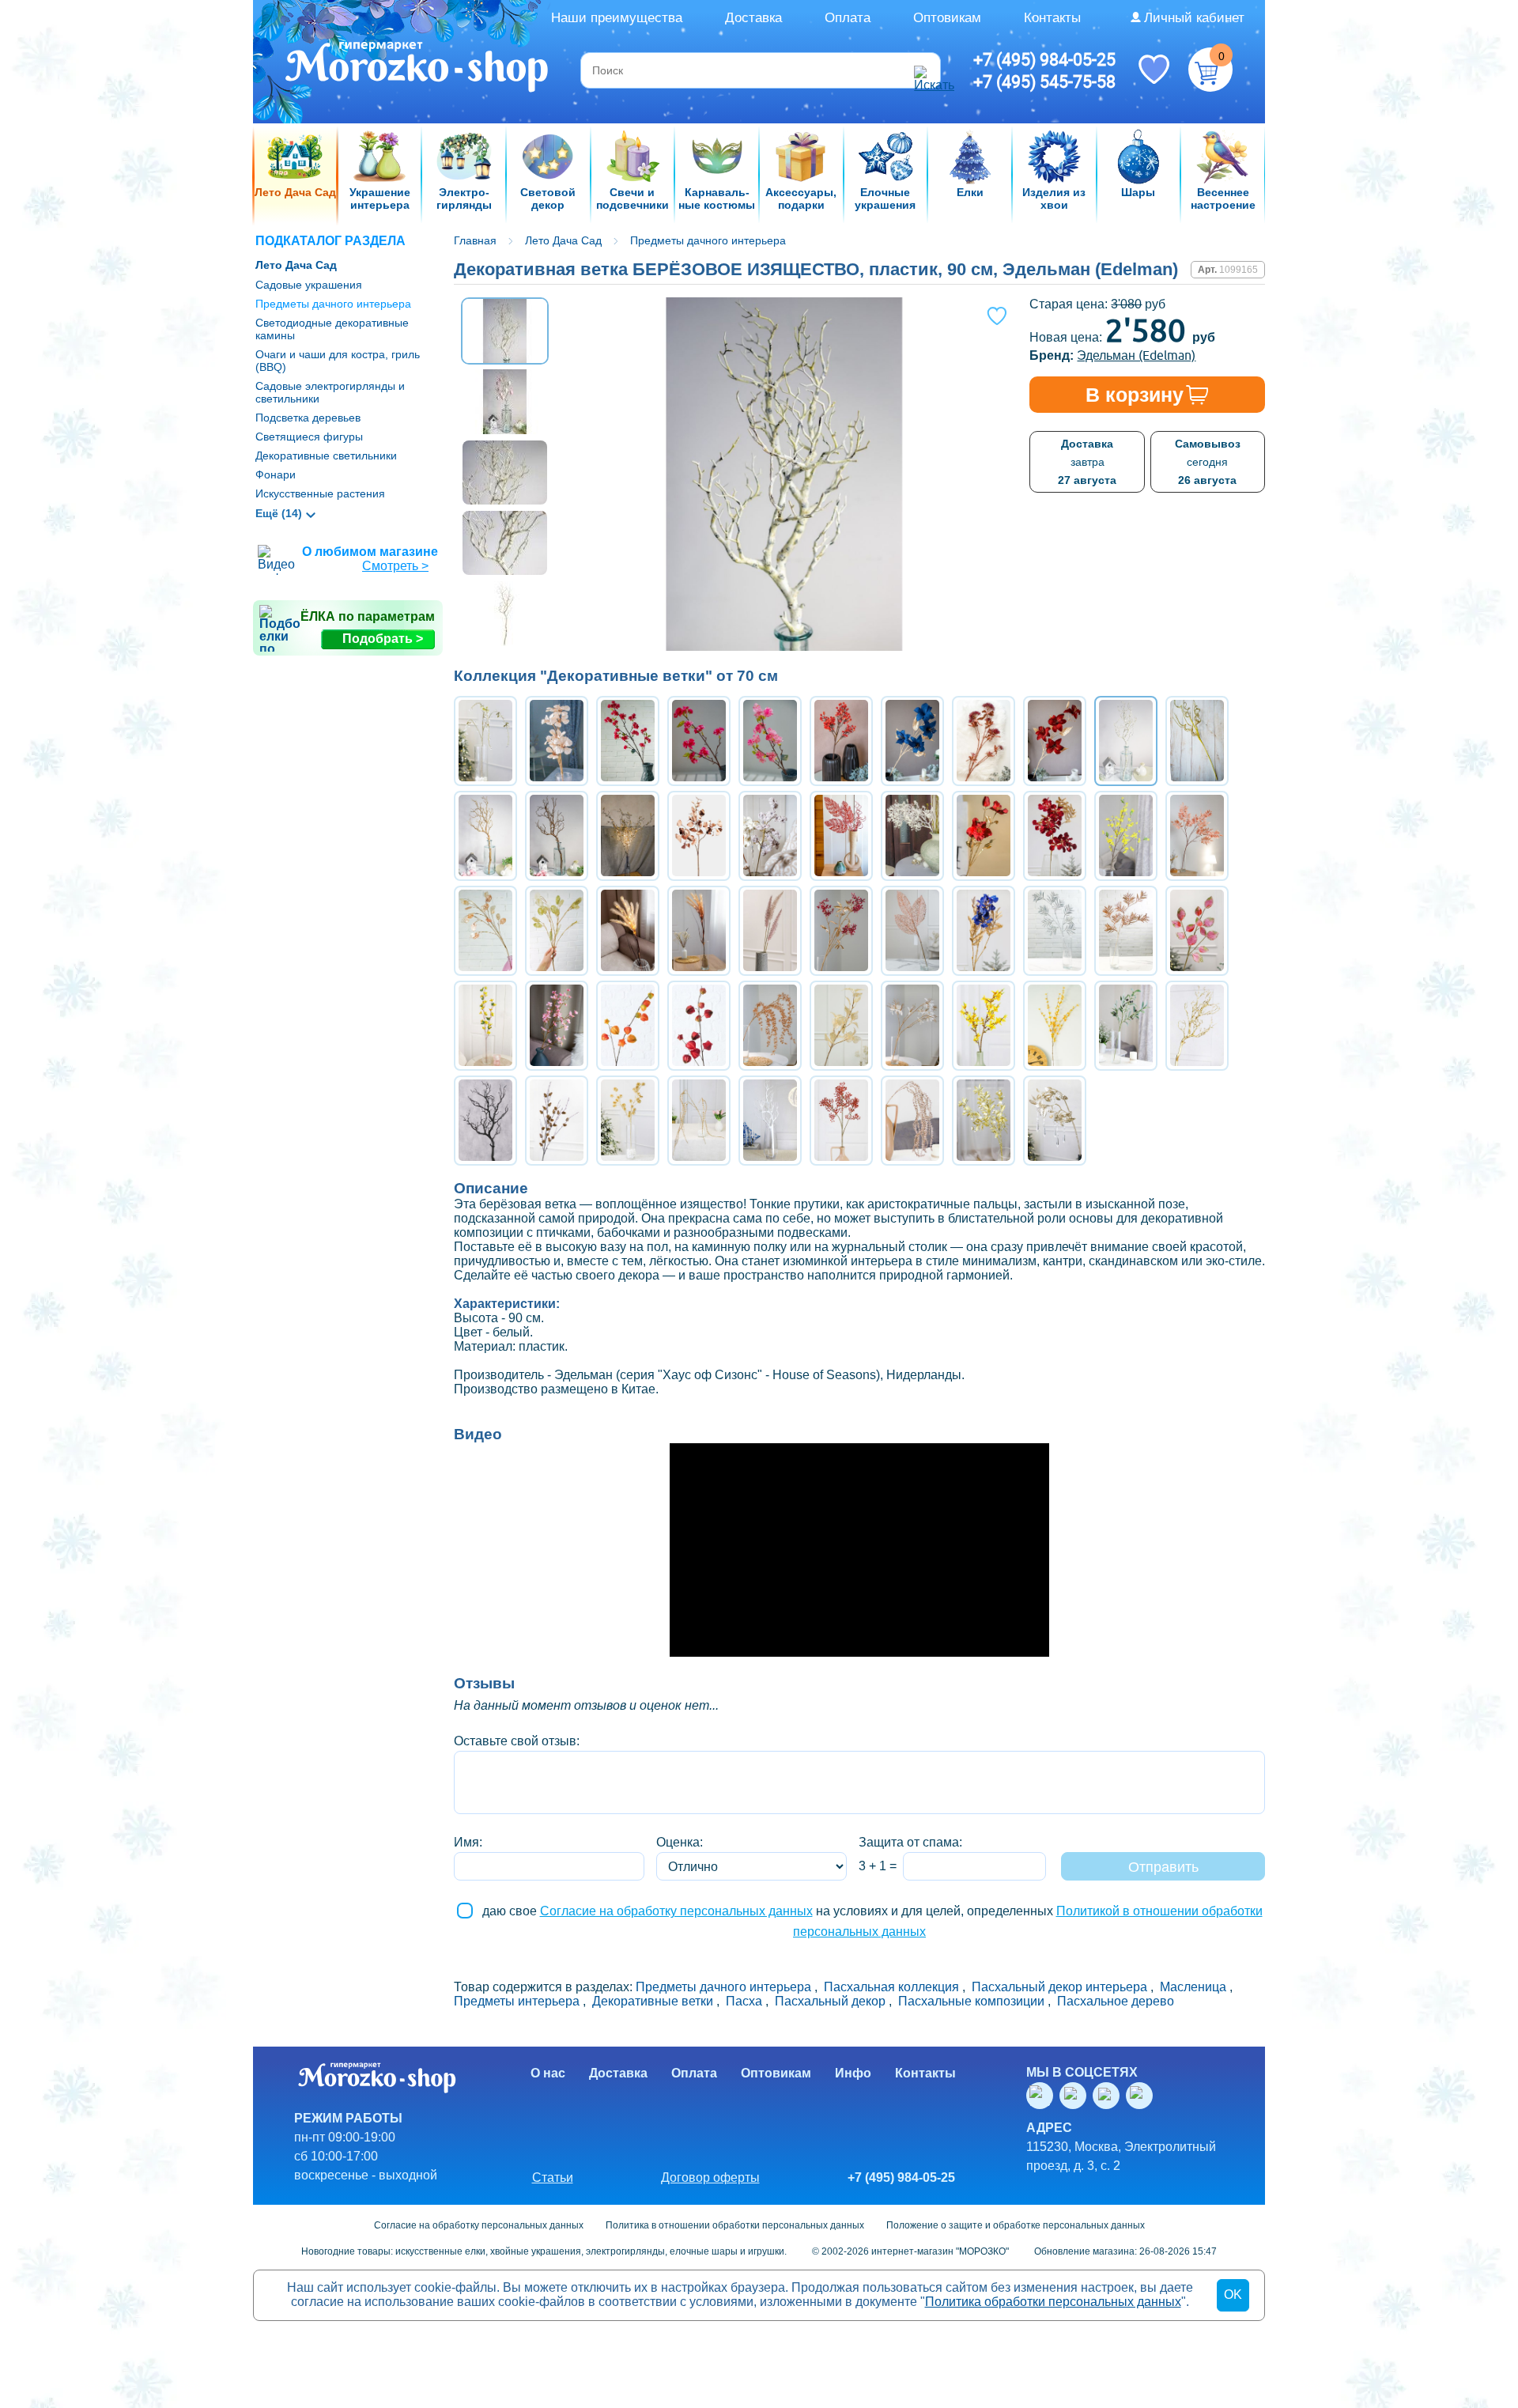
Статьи (553, 2177)
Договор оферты (710, 2177)
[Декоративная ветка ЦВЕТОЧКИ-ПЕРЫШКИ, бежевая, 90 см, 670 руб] (770, 836)
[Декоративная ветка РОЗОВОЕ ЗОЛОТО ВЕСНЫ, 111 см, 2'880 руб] (984, 741)
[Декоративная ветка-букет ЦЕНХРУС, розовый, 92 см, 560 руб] (770, 931)
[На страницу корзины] (1210, 70)
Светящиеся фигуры (309, 437)
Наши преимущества (617, 18)
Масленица (1193, 1987)
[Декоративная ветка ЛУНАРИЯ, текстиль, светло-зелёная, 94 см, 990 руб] (557, 931)
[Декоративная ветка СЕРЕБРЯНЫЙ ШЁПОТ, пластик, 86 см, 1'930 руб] (485, 741)
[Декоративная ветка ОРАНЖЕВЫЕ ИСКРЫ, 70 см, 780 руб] (841, 741)
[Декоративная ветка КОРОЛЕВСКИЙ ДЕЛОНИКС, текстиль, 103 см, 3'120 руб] (1055, 836)
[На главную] (418, 69)
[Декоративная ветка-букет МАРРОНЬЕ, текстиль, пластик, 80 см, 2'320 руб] (841, 931)
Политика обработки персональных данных (1053, 2302)
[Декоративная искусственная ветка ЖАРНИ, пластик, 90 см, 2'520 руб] (841, 1121)
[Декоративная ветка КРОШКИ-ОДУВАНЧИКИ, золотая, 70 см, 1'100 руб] (628, 1121)
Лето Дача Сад (296, 265)
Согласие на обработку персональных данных (676, 1911)
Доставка (753, 18)
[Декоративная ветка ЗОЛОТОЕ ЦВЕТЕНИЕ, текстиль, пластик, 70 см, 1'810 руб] (557, 741)
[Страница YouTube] (1076, 2096)
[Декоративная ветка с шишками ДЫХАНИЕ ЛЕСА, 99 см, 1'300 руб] (557, 1121)
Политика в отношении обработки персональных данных (735, 2225)
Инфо (853, 2073)
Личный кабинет (1194, 18)
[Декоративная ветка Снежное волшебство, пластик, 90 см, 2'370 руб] (912, 836)
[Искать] (925, 70)
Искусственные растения (320, 493)
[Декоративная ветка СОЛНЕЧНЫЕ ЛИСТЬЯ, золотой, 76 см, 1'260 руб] (841, 1026)
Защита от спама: (910, 1842)
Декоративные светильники (326, 456)
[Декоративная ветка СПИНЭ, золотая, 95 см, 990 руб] (770, 1026)
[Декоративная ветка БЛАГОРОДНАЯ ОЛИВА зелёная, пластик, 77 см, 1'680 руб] (1126, 1026)
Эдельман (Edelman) (1136, 355)
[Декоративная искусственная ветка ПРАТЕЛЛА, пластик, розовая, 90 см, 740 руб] (912, 1121)
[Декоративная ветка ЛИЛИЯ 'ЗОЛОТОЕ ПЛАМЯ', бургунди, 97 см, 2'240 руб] (1055, 741)
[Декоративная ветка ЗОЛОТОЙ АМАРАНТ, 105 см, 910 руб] (699, 1121)
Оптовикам (947, 18)
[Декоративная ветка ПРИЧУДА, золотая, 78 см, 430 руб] (1197, 741)
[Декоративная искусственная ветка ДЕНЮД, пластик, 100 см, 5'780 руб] (770, 1121)
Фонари (276, 474)
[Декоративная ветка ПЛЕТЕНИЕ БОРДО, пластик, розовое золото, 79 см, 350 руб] (912, 931)
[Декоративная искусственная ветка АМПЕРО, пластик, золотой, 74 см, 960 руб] (1126, 931)
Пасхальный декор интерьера (1059, 1987)
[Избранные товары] (1154, 68)
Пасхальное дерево (1116, 2001)
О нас (548, 2073)
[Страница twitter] (1109, 2096)
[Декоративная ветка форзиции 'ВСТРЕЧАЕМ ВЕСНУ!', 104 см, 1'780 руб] (1126, 836)
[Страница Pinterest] (1142, 2096)
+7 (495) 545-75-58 (1044, 81)
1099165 (1239, 270)
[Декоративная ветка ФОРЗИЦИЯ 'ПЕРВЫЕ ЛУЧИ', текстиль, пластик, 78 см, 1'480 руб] (984, 1026)
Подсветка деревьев (308, 418)
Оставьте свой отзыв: (517, 1741)
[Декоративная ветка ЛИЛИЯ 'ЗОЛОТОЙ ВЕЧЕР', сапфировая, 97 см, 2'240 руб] (912, 741)
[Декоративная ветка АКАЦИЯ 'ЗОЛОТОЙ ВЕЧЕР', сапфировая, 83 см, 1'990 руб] (984, 931)
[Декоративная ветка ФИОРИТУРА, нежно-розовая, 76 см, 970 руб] (770, 741)
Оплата (848, 18)
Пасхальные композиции (971, 2001)
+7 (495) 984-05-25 (1044, 59)
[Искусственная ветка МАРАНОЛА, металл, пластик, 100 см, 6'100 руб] (485, 1121)
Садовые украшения (309, 285)
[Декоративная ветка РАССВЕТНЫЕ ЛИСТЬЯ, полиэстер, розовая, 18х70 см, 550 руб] (1197, 931)
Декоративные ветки (653, 2001)
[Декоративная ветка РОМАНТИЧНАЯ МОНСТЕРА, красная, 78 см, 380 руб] (841, 836)
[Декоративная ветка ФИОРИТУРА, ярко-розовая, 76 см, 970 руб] (699, 741)
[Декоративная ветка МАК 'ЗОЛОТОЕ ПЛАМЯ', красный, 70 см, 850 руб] (984, 836)
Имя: (468, 1842)
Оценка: (680, 1842)
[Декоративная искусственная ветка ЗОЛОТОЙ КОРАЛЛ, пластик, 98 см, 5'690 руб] (1197, 1026)
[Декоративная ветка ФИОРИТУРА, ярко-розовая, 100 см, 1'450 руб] (628, 741)
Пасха (744, 2001)
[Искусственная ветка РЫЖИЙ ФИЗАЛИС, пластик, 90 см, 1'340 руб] (628, 1026)
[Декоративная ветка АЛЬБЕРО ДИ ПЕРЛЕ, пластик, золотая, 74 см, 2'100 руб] (984, 1121)
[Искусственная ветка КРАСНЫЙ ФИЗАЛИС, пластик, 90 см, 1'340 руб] (699, 1026)
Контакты (1052, 18)
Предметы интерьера (517, 2001)
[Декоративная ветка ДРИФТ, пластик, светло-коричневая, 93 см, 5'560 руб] (485, 836)
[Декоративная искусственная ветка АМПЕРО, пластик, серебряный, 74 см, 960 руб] (1055, 931)
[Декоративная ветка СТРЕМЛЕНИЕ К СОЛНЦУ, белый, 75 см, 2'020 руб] (912, 1026)
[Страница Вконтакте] (1043, 2096)
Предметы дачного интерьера (333, 304)
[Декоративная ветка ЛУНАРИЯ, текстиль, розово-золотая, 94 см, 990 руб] (485, 931)
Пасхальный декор (830, 2001)
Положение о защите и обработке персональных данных (1016, 2225)
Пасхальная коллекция (891, 1987)
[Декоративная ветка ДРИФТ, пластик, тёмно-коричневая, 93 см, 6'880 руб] (557, 836)
